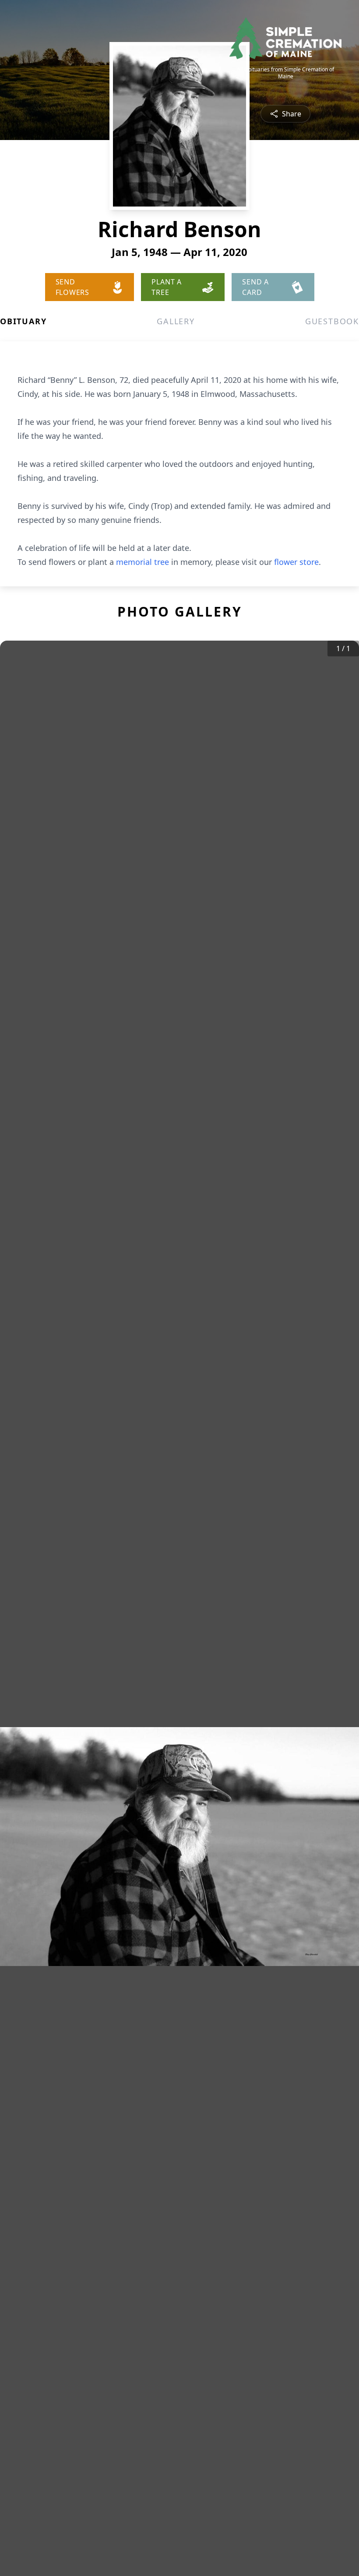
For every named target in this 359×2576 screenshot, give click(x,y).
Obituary (23, 321)
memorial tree (143, 562)
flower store (296, 562)
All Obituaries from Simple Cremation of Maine (285, 73)
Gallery (176, 321)
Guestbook (332, 321)
